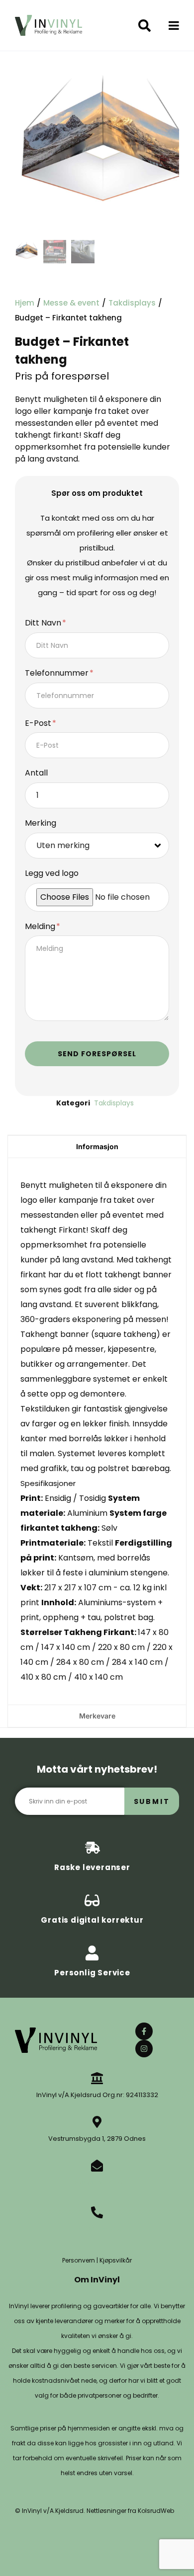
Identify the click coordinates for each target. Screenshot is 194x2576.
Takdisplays (132, 303)
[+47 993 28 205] (97, 2212)
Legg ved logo (52, 874)
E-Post (39, 724)
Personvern (79, 2260)
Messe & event (71, 303)
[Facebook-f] (144, 2031)
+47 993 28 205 (97, 2229)
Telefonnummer (58, 673)
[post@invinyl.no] (97, 2166)
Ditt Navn (44, 623)
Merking (41, 823)
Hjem (25, 303)
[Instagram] (144, 2049)
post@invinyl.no (97, 2182)
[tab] (97, 1146)
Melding (41, 927)
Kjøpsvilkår (116, 2260)
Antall (36, 773)
